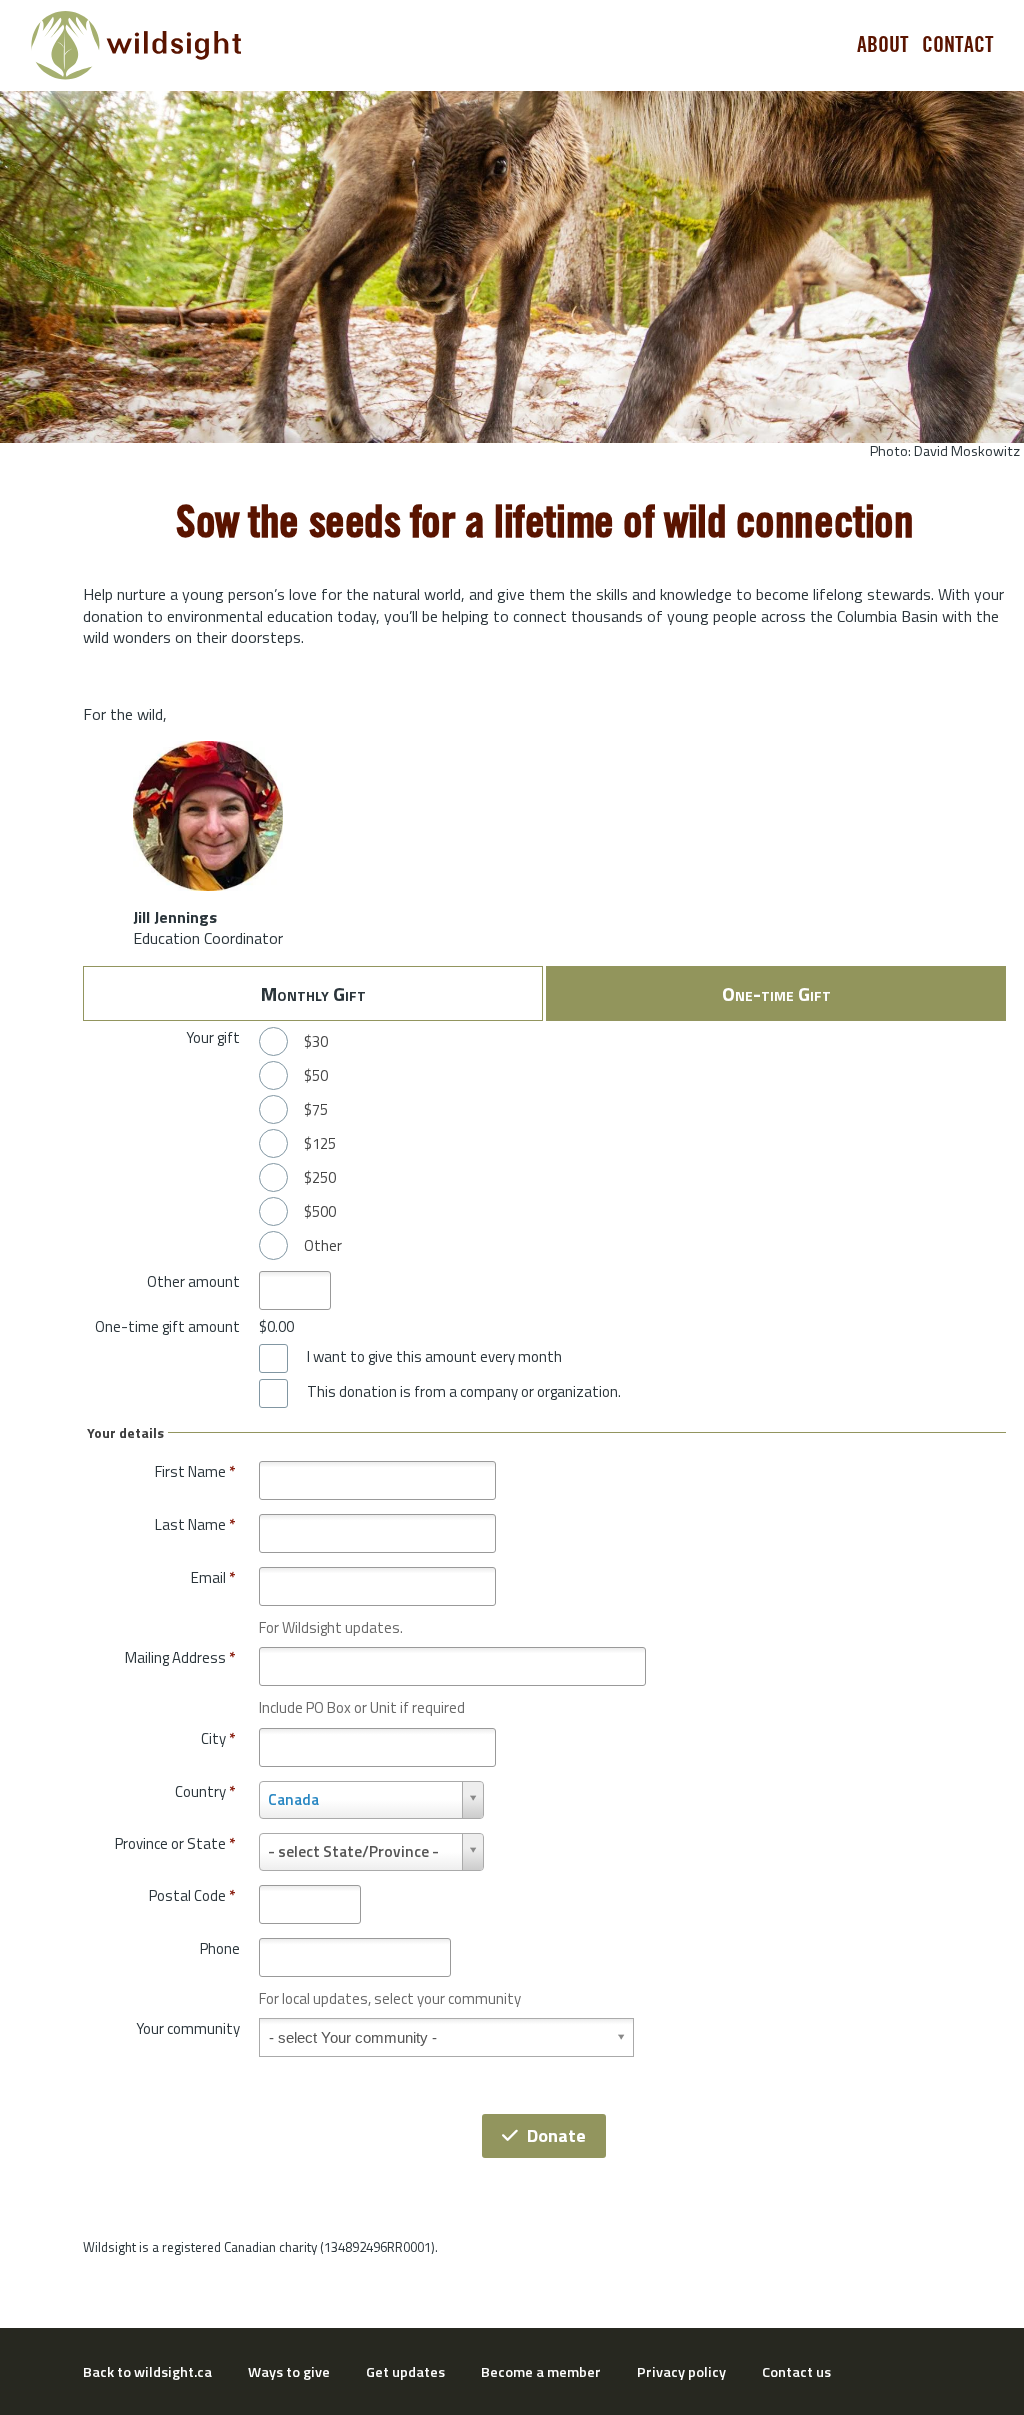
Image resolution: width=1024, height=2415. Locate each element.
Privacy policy (681, 2372)
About (883, 45)
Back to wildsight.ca (147, 2372)
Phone (220, 1948)
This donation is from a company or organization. (464, 1392)
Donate (556, 2135)
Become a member (541, 2372)
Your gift (213, 1037)
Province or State (175, 1843)
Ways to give (289, 2372)
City (218, 1738)
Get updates (405, 2372)
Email (213, 1577)
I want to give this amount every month (434, 1357)
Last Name (195, 1524)
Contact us (796, 2372)
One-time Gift (776, 993)
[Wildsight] (136, 45)
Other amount (193, 1281)
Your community (188, 2028)
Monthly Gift (313, 993)
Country (205, 1791)
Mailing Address (180, 1657)
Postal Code (192, 1895)
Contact (958, 45)
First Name (195, 1471)
